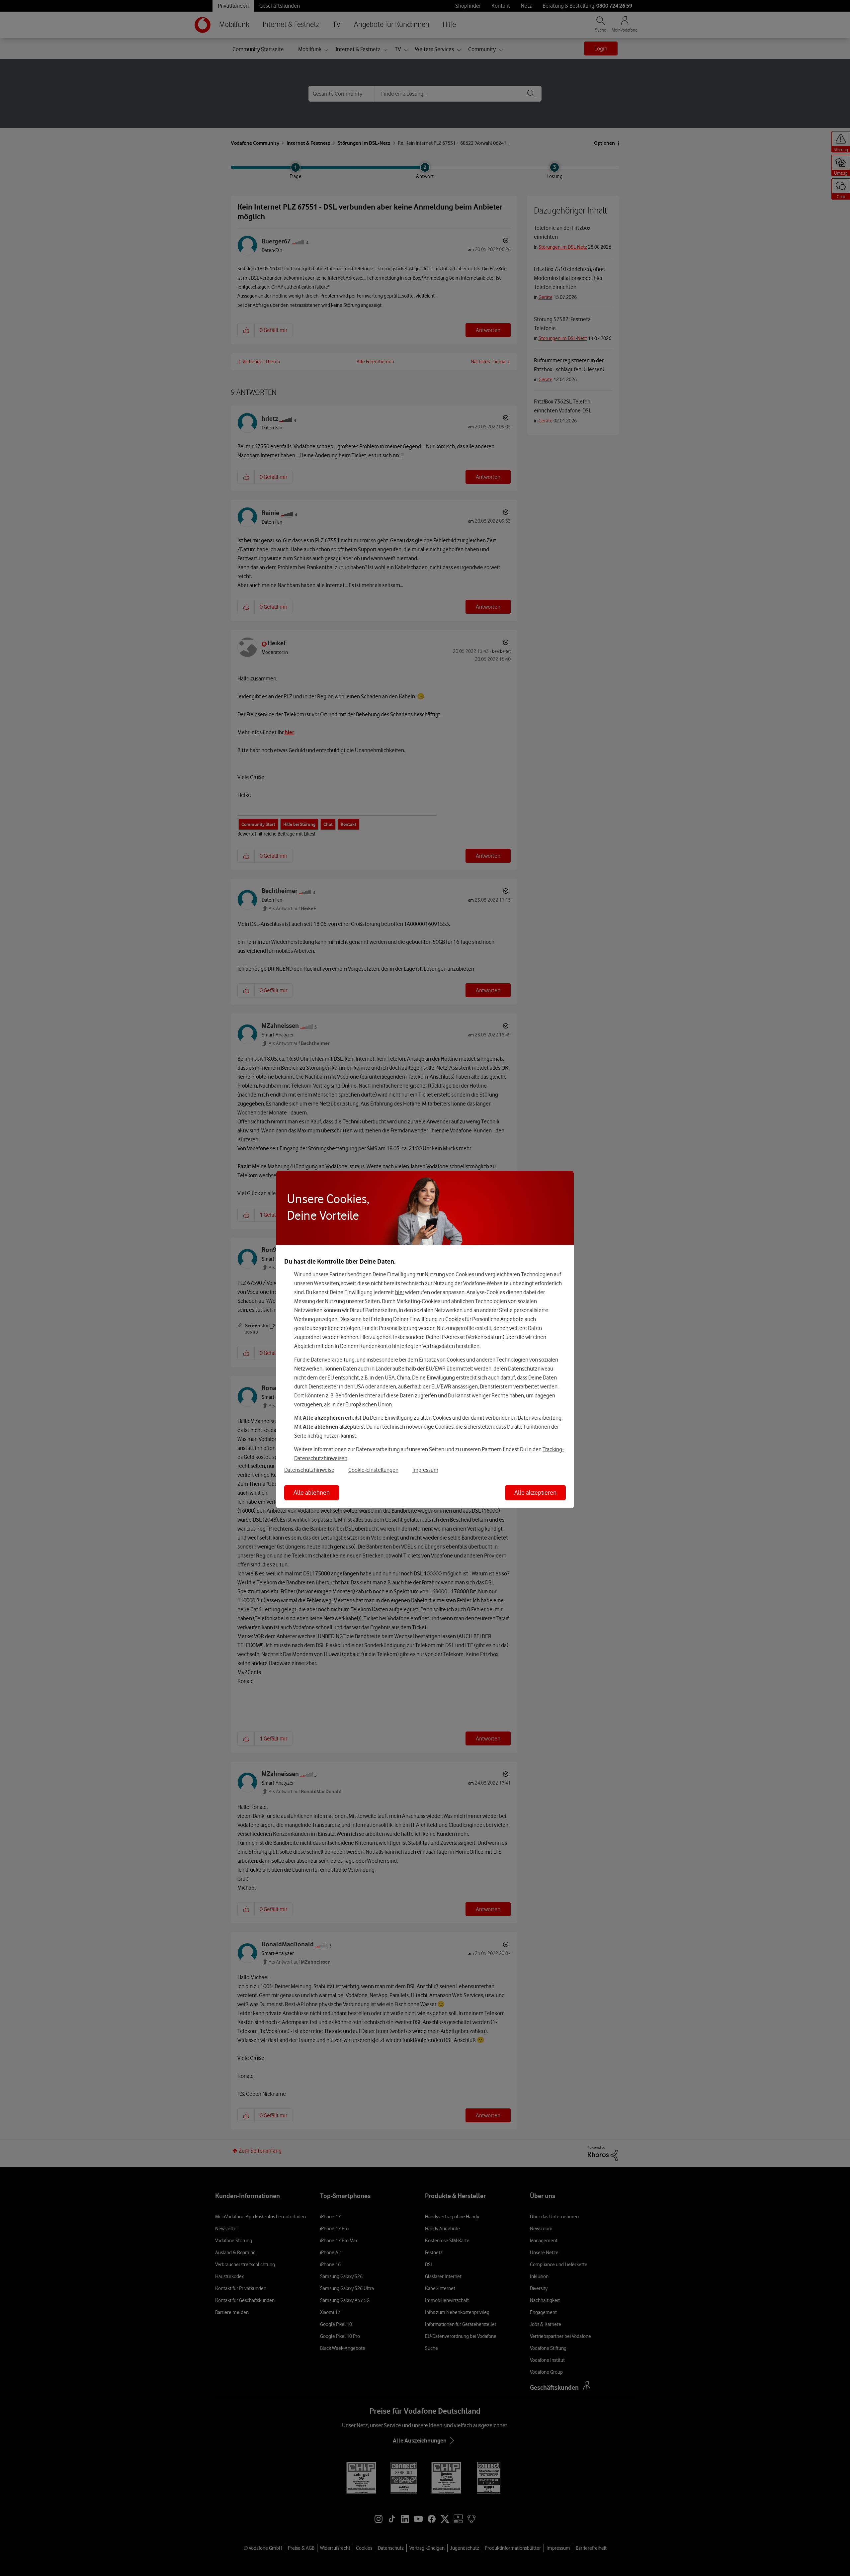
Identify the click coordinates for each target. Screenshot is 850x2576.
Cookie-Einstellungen (373, 1470)
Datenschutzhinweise (309, 1470)
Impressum (425, 1470)
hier (400, 1292)
